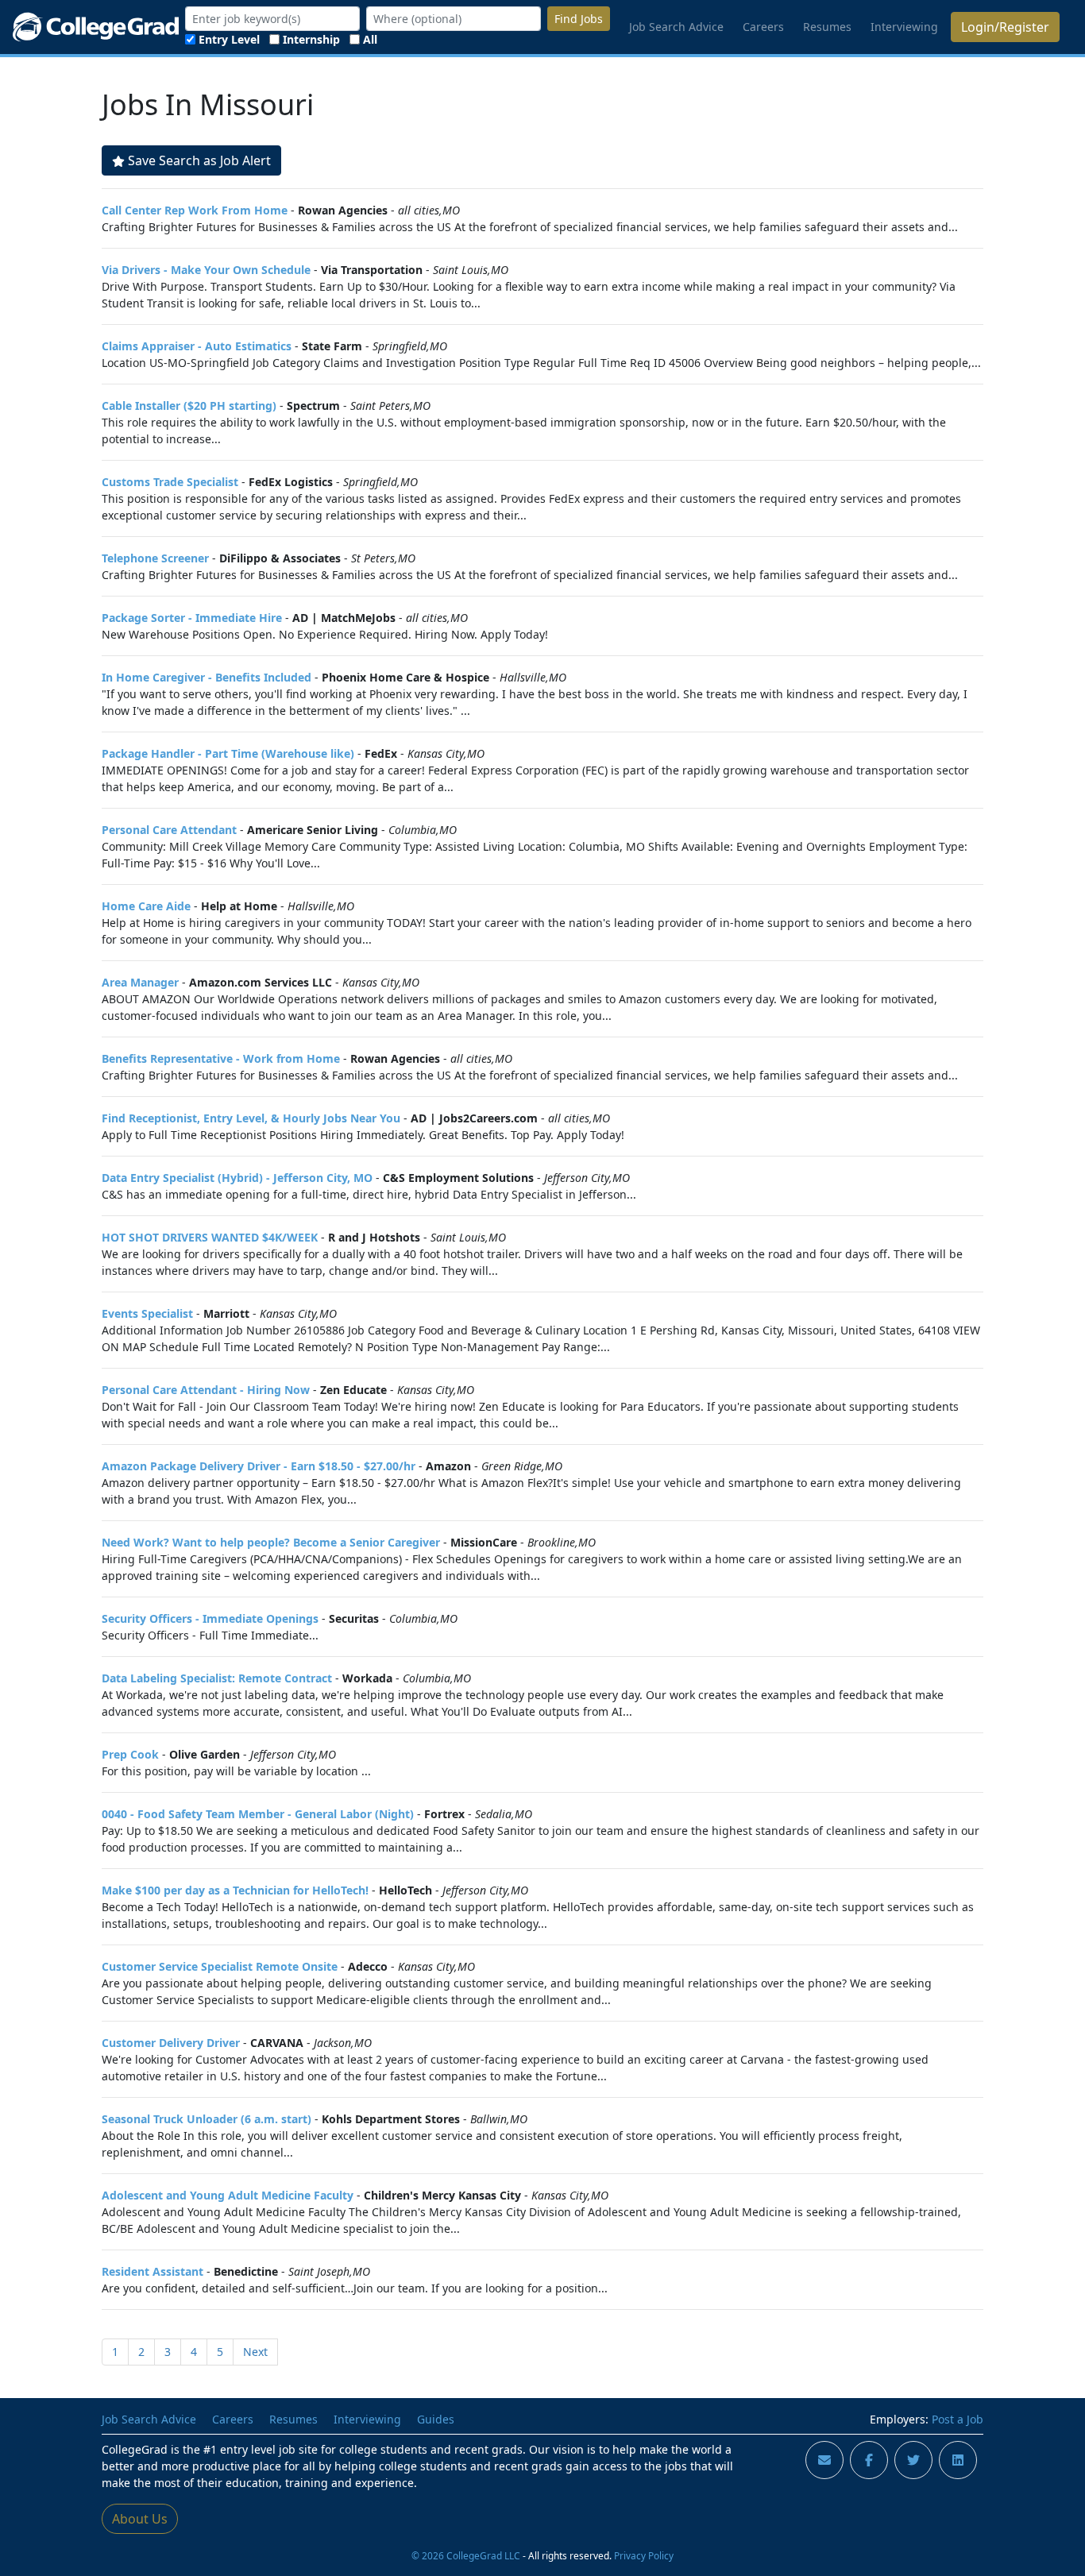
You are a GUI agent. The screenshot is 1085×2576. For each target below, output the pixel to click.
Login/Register (1005, 27)
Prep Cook (130, 1754)
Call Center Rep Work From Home (195, 210)
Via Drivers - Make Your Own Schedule (206, 270)
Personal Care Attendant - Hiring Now (206, 1390)
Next (255, 2352)
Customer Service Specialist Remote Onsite (220, 1966)
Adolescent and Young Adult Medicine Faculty (228, 2195)
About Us (140, 2519)
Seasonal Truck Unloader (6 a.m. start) (207, 2119)
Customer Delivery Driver (171, 2043)
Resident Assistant (153, 2271)
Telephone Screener (155, 558)
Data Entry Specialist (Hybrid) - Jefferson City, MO (237, 1178)
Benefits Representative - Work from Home (221, 1058)
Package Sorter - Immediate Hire (192, 618)
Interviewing (904, 27)
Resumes (827, 27)
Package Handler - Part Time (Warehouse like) (228, 753)
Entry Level (229, 39)
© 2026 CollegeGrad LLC (466, 2555)
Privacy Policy (644, 2555)
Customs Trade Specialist (170, 482)
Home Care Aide (146, 906)
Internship (311, 39)
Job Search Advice (676, 27)
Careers (763, 27)
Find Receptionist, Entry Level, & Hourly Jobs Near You (251, 1118)
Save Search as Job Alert (199, 160)
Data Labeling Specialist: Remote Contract (217, 1678)
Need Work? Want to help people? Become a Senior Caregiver (271, 1542)
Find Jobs (579, 19)
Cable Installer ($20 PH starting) (189, 406)
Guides (436, 2419)
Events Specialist (147, 1313)
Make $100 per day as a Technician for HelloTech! (235, 1890)
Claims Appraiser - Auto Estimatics (197, 346)
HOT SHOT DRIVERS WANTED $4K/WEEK (210, 1237)
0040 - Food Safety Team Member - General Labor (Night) (258, 1814)
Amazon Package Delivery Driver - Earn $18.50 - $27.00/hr (259, 1466)
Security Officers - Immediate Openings (210, 1618)
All (370, 39)
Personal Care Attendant (169, 830)
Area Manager (140, 982)
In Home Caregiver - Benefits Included (207, 677)
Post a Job (958, 2419)
